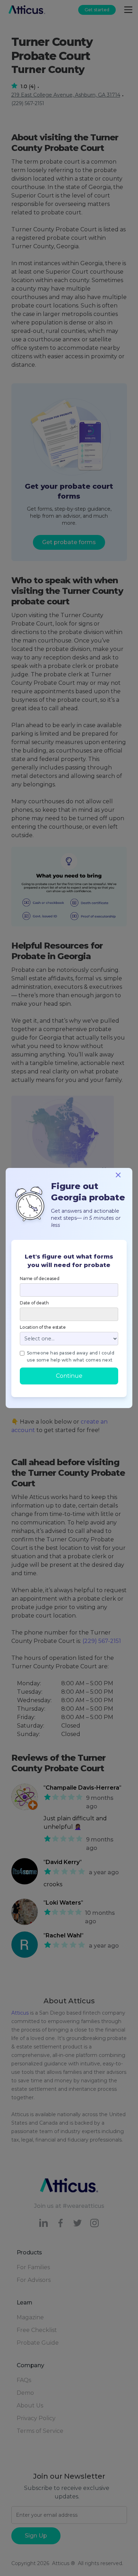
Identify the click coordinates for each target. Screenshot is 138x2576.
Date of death (34, 1303)
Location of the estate (43, 1327)
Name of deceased (40, 1278)
